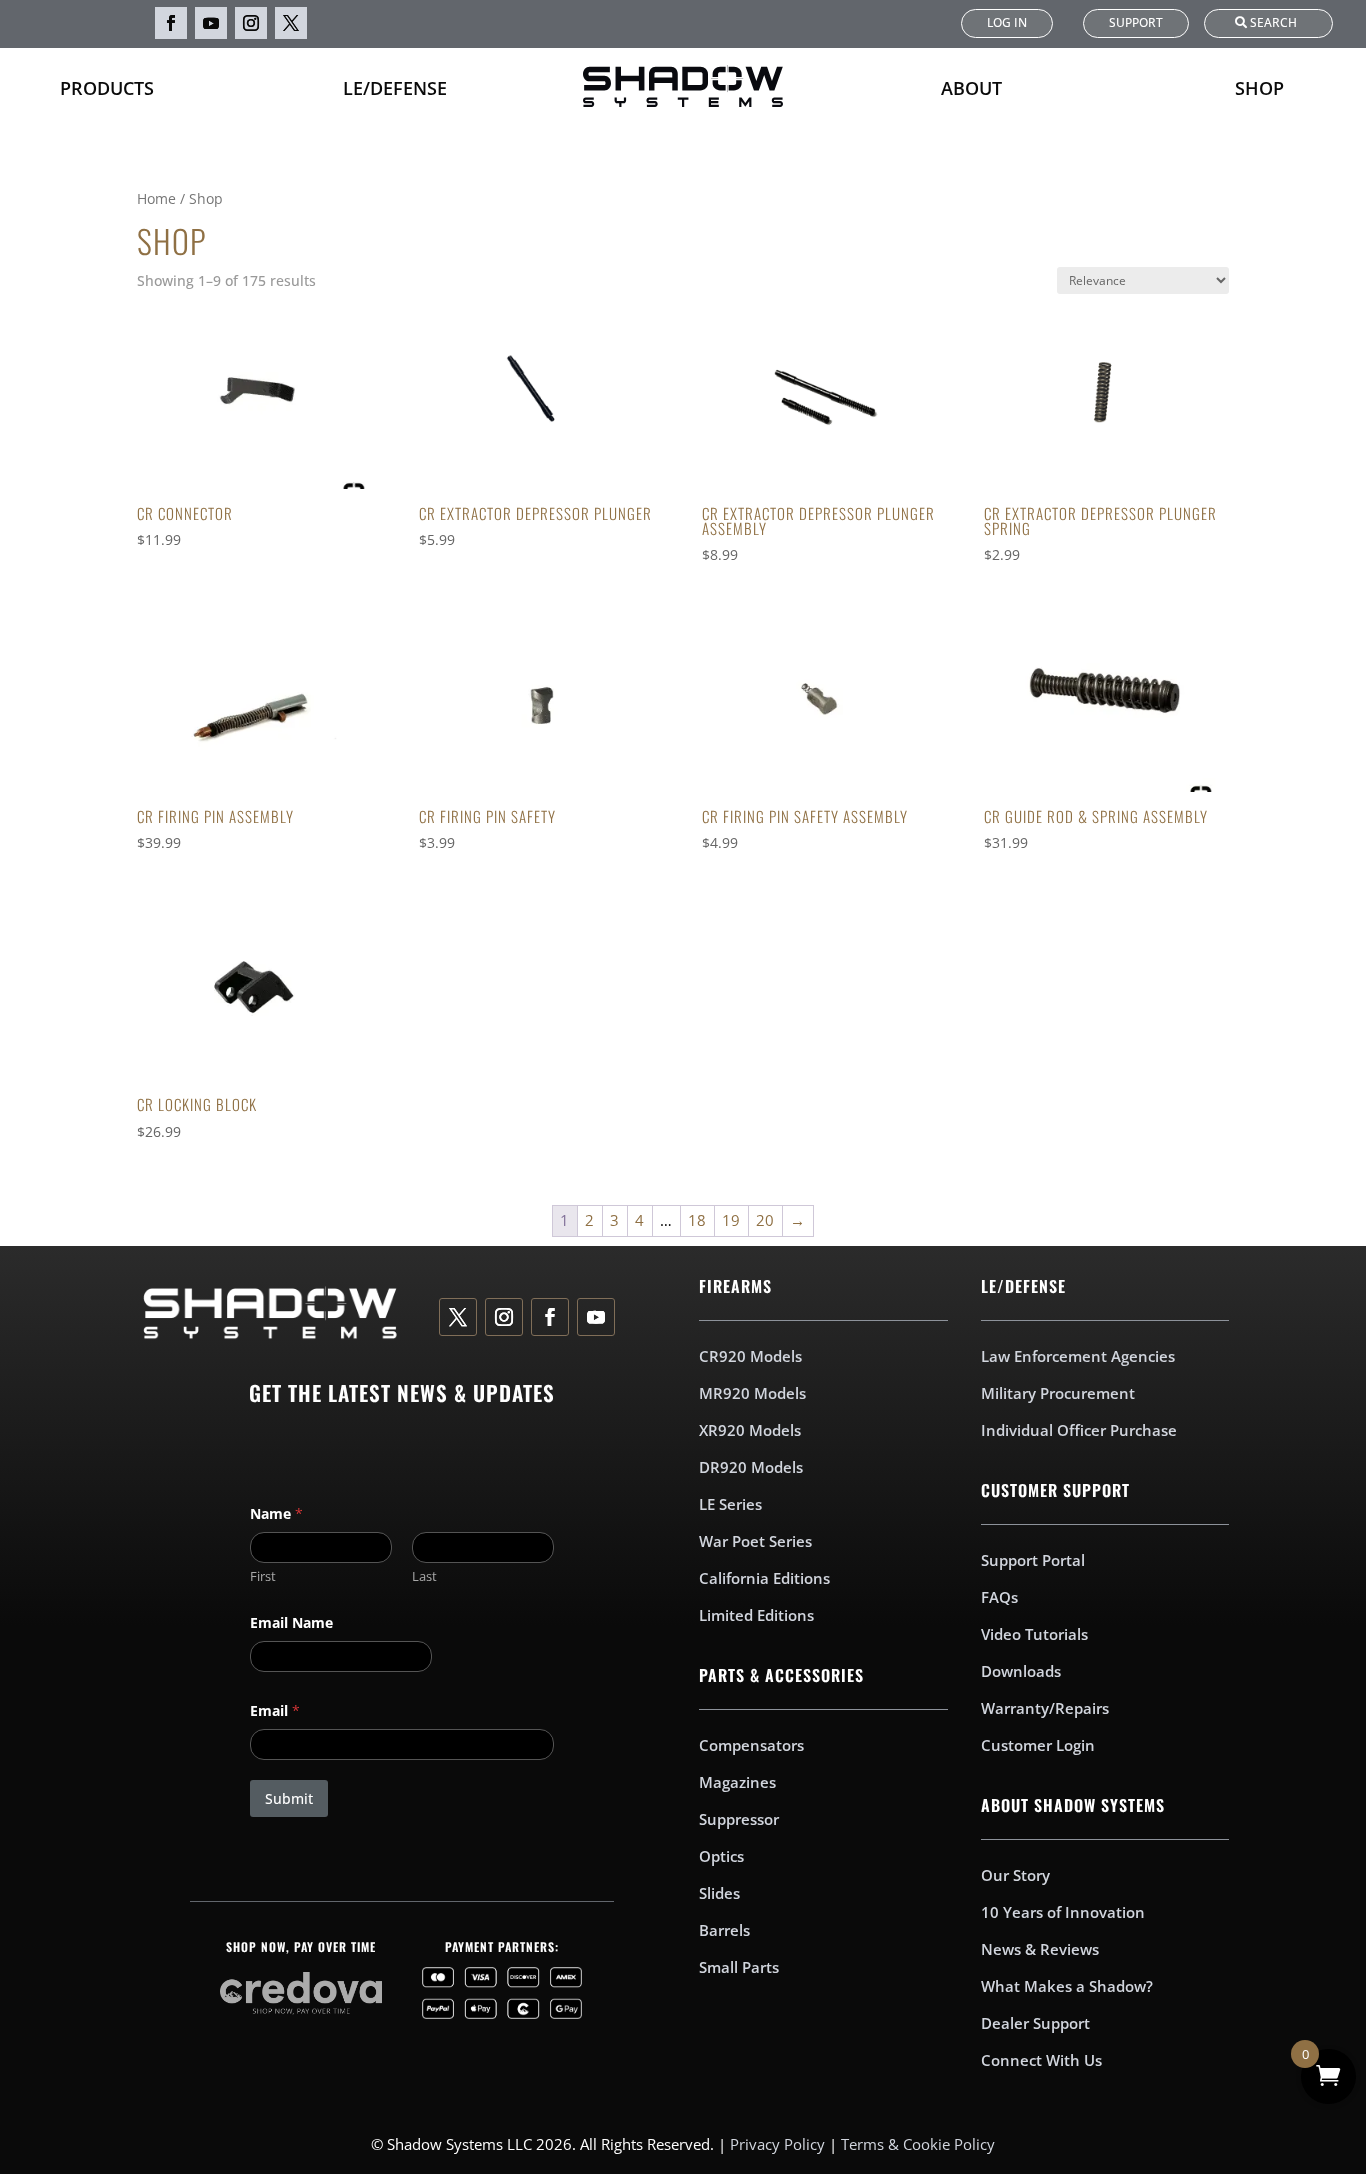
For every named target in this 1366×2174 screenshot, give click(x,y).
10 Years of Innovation (1063, 1912)
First (263, 1576)
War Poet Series (755, 1541)
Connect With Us (1041, 2060)
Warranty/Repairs (1045, 1708)
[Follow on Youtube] (211, 23)
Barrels (724, 1930)
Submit (289, 1798)
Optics (721, 1856)
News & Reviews (1040, 1949)
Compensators (751, 1745)
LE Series (730, 1504)
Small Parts (739, 1967)
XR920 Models (750, 1430)
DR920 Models (751, 1467)
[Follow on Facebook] (171, 23)
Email (275, 1710)
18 (697, 1220)
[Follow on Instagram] (251, 23)
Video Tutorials (1034, 1634)
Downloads (1021, 1671)
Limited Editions (756, 1615)
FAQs (999, 1597)
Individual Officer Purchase (1079, 1430)
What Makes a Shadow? (1067, 1986)
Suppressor (739, 1819)
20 (765, 1220)
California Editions (764, 1578)
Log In (1007, 22)
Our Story (1015, 1875)
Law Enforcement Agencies (1078, 1356)
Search (1273, 22)
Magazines (737, 1782)
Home (156, 198)
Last (424, 1576)
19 (731, 1220)
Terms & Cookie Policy (918, 2144)
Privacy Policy (777, 2144)
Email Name (291, 1622)
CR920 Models (750, 1356)
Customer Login (1038, 1745)
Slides (719, 1893)
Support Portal (1033, 1560)
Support (1136, 22)
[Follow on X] (291, 23)
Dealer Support (1035, 2023)
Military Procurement (1058, 1393)
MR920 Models (752, 1393)
